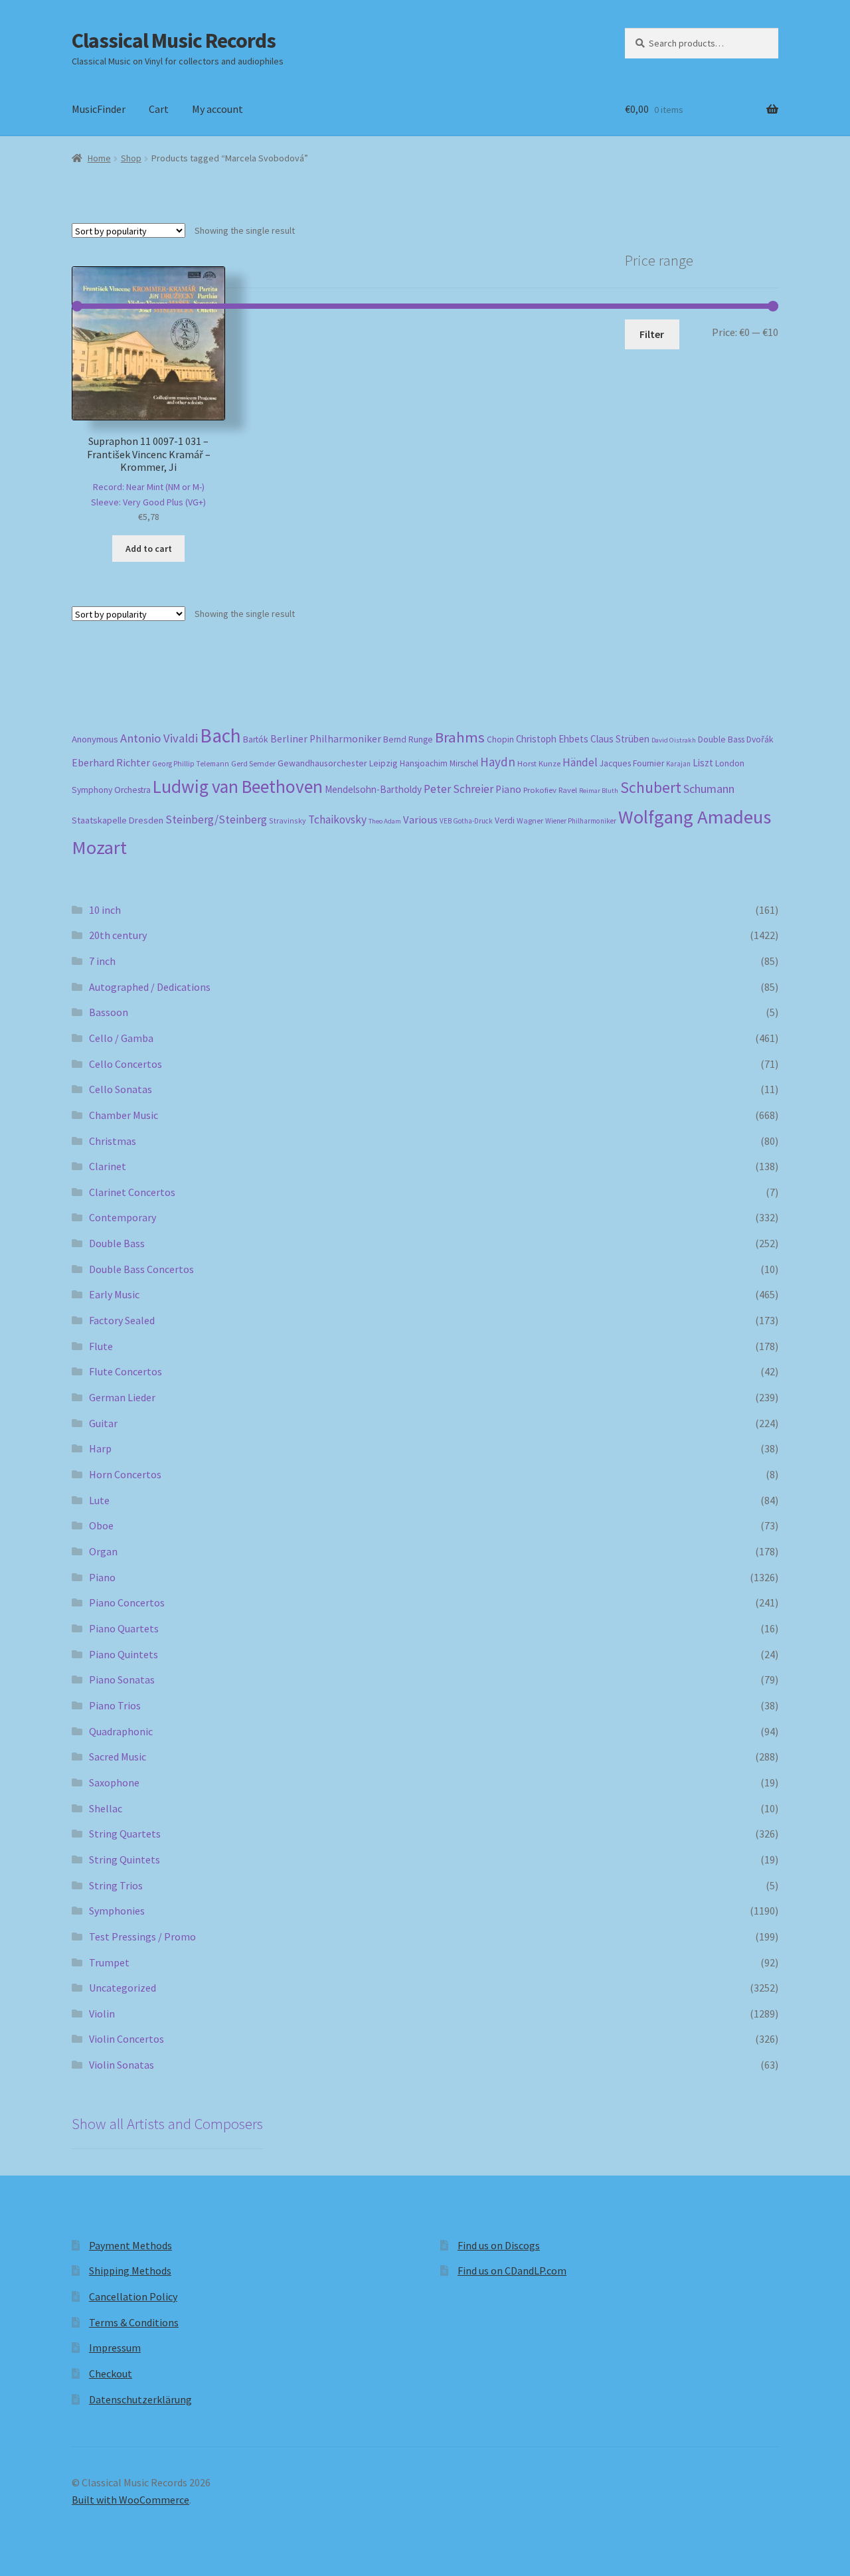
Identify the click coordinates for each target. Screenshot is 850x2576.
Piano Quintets (124, 1654)
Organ (103, 1551)
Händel (580, 762)
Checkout (111, 2373)
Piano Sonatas (122, 1679)
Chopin (500, 739)
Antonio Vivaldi (159, 738)
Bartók (256, 739)
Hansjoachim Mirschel (439, 763)
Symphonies (117, 1911)
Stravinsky (288, 820)
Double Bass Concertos (141, 1269)
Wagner (530, 820)
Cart (159, 109)
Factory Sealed (122, 1320)
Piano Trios (115, 1705)
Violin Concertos (127, 2039)
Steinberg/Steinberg (216, 819)
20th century (118, 935)
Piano (508, 789)
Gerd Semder (253, 763)
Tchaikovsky (337, 819)
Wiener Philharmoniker (581, 821)
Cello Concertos (126, 1064)
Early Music (114, 1294)
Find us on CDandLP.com (512, 2271)
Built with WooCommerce (130, 2500)
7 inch (102, 961)
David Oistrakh (674, 740)
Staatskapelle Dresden (118, 820)
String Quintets (125, 1859)
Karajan (678, 764)
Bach (220, 735)
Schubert (651, 787)
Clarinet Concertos (132, 1192)
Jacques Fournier (632, 763)
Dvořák (760, 739)
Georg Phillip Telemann (191, 764)
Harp (100, 1448)
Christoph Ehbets (552, 739)
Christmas (113, 1141)
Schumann (709, 789)
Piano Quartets (124, 1628)
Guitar (103, 1423)
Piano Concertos (127, 1602)
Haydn (498, 762)
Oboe (101, 1525)
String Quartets (125, 1834)
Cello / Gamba (121, 1038)
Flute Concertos (126, 1371)
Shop (131, 158)
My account (217, 109)
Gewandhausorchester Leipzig (338, 763)
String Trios (116, 1885)
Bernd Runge (408, 739)
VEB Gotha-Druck (466, 821)
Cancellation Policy (133, 2296)
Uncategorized (123, 1988)
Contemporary (123, 1217)
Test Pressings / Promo (142, 1936)
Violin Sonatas (122, 2065)
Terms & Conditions (134, 2322)
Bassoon (109, 1012)
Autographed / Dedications (150, 987)
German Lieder (122, 1397)
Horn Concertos (125, 1474)
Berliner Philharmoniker (326, 739)
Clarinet (108, 1166)
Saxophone (114, 1782)
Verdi (505, 820)
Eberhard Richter (111, 762)
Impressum (115, 2348)
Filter (652, 334)
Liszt (703, 763)
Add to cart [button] (149, 549)
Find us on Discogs (499, 2245)
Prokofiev (540, 790)
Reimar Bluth (599, 791)
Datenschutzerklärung (140, 2399)
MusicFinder (99, 109)
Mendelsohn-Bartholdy (373, 789)
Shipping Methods (130, 2271)
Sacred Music (118, 1757)
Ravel (568, 790)
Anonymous (95, 739)
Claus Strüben (620, 739)
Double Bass (721, 739)
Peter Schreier (459, 789)
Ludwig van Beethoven (238, 786)
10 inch (105, 910)
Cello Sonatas (121, 1089)
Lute (99, 1500)
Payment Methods (130, 2245)
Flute (101, 1346)
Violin (102, 2014)
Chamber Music (124, 1115)
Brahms (460, 737)
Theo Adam (385, 821)
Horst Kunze (539, 763)
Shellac (106, 1808)
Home (99, 158)
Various (420, 820)
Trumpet (109, 1962)
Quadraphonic (121, 1731)
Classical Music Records (174, 41)
